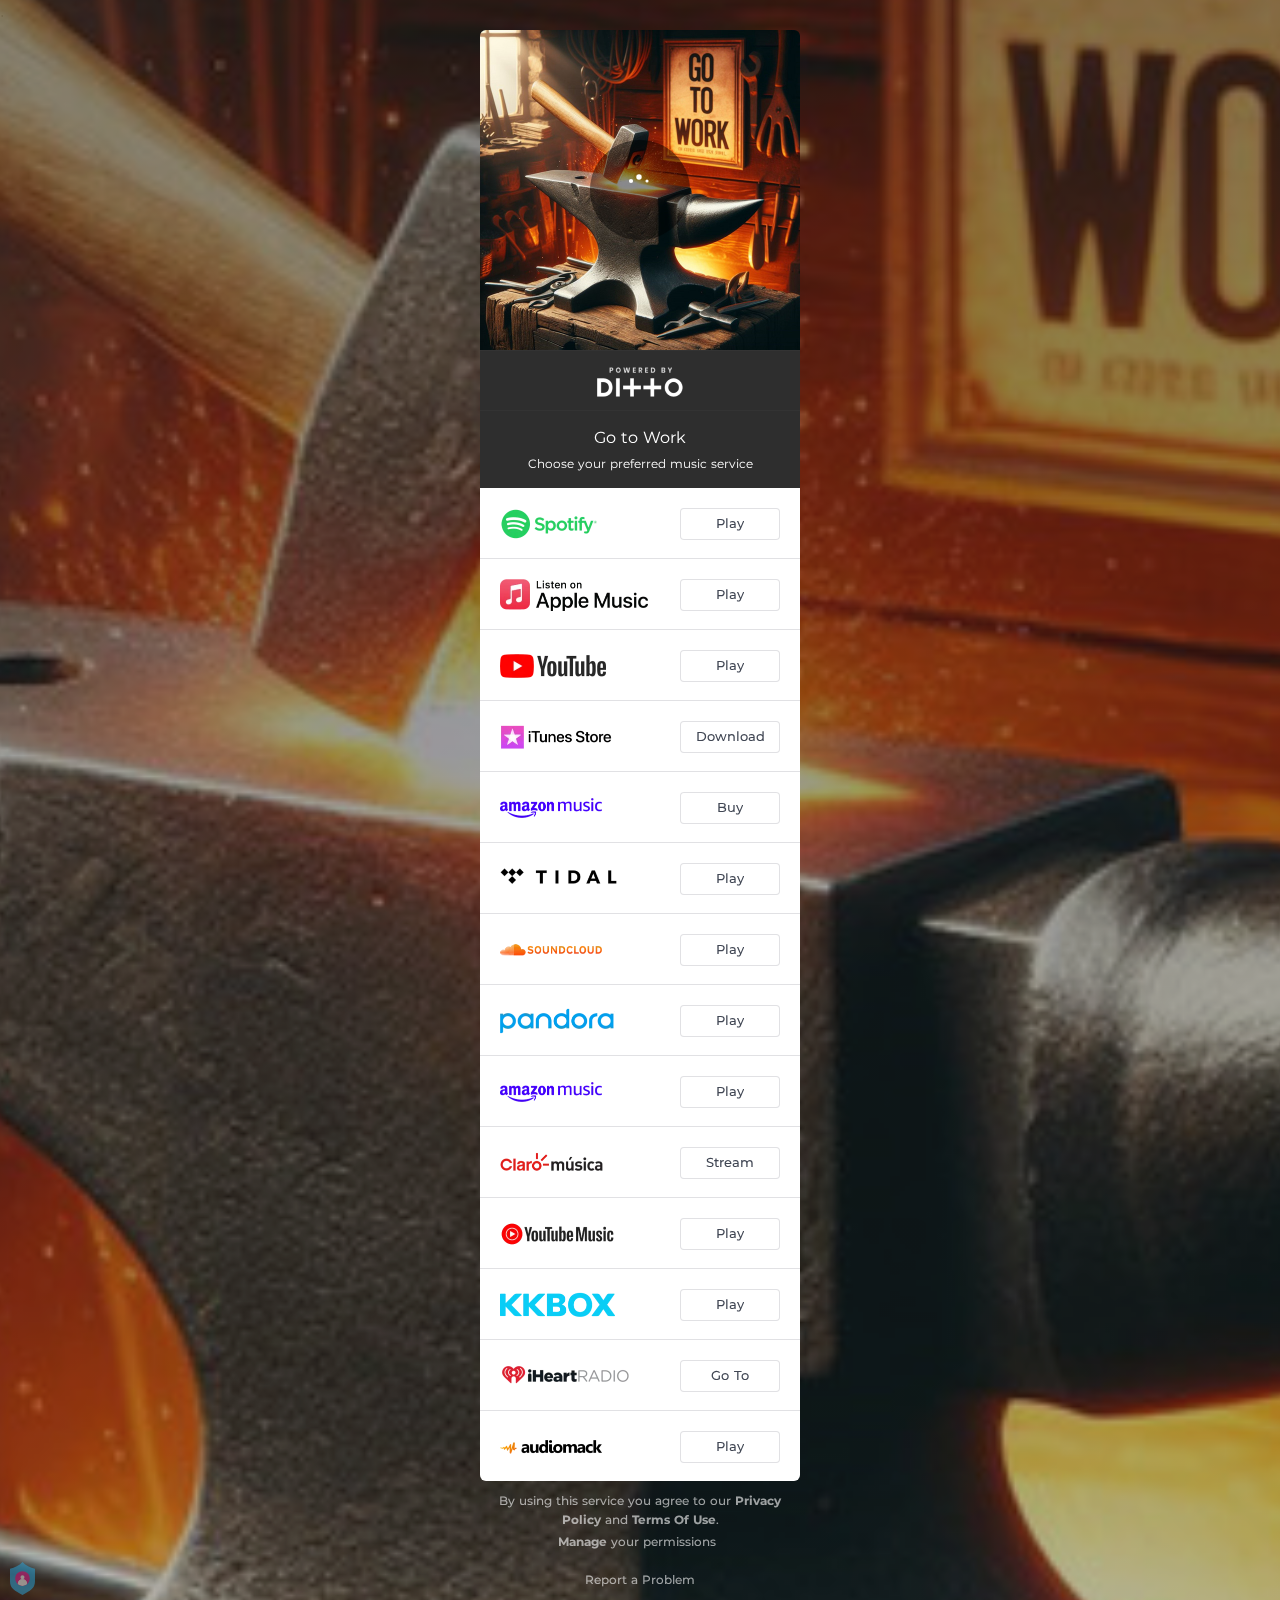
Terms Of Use (674, 1519)
